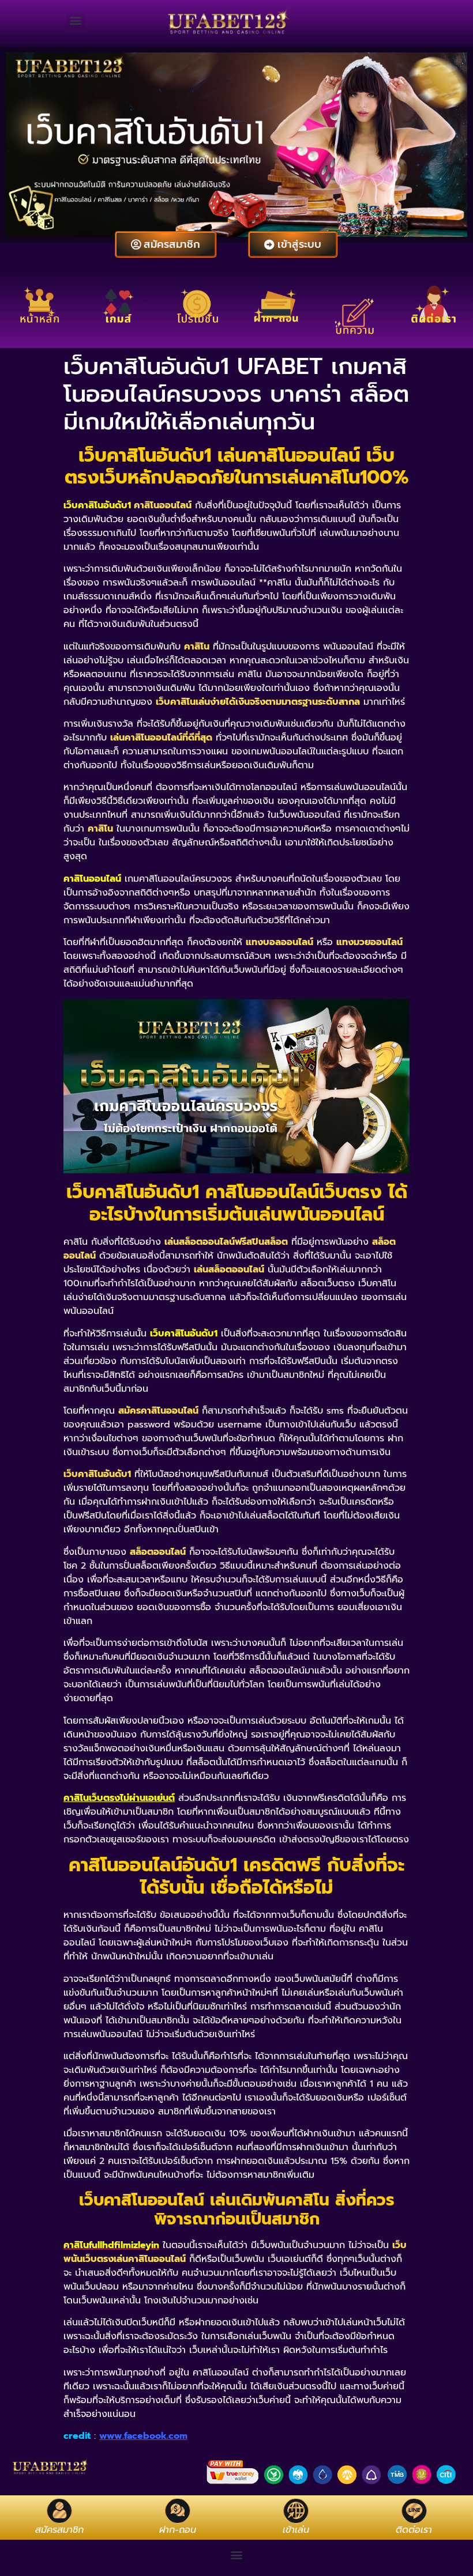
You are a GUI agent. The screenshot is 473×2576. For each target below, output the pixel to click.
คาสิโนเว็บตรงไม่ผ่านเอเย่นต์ (119, 1798)
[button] (75, 20)
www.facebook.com (143, 2436)
